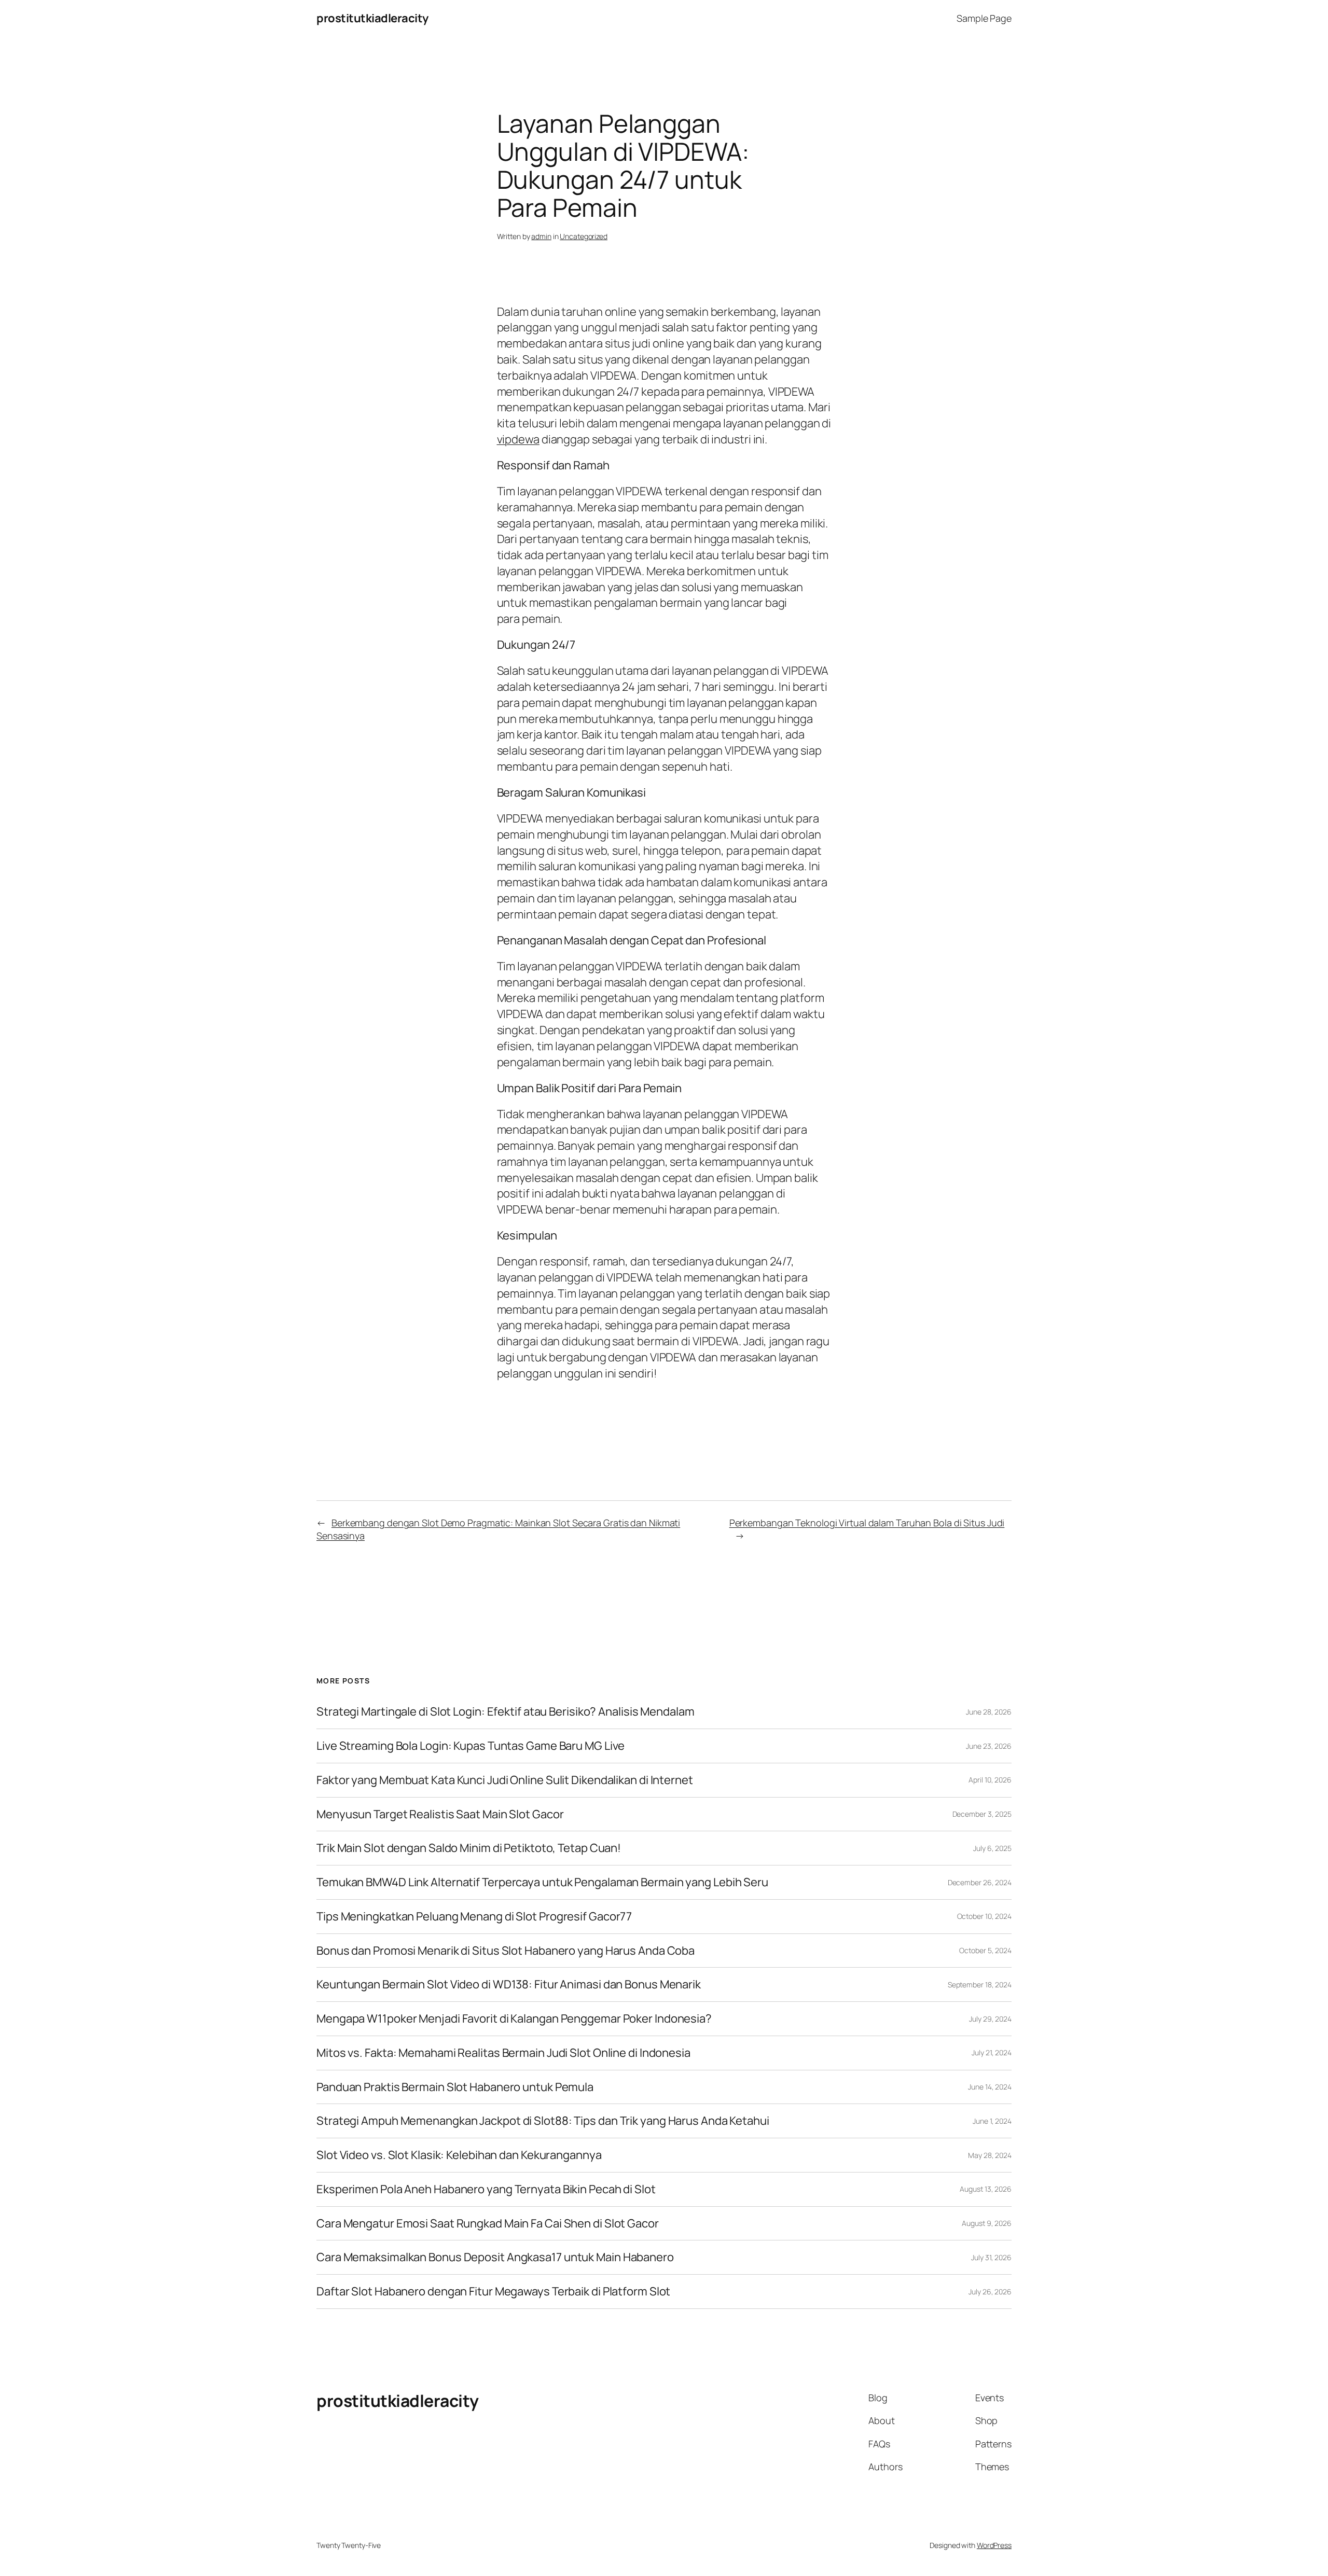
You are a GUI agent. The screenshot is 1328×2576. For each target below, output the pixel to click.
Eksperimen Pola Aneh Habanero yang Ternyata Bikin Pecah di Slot (486, 2189)
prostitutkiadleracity (372, 18)
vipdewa (518, 439)
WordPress (994, 2545)
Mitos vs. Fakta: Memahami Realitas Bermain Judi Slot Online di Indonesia (503, 2053)
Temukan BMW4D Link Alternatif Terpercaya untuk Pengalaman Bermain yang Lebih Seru (542, 1882)
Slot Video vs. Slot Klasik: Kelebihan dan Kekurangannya (459, 2155)
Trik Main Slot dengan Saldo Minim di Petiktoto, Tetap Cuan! (469, 1848)
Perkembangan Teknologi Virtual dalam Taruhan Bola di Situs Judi (867, 1523)
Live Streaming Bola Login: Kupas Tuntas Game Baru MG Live (471, 1746)
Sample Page (984, 18)
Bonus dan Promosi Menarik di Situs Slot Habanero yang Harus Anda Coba (506, 1951)
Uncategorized (584, 236)
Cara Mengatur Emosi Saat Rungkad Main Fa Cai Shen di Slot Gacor (488, 2224)
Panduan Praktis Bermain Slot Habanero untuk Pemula (455, 2087)
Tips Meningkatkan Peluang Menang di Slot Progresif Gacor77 (474, 1917)
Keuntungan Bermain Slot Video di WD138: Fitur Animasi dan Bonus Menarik (509, 1985)
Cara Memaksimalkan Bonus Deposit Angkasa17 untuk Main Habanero (495, 2257)
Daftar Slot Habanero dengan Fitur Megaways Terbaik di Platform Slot (493, 2292)
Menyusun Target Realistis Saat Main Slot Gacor (440, 1814)
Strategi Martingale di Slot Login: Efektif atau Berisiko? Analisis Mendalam (506, 1712)
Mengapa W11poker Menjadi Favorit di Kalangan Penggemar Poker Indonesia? (514, 2019)
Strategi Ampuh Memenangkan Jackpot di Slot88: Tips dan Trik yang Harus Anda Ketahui (543, 2121)
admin (541, 236)
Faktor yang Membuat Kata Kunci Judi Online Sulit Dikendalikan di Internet (505, 1780)
